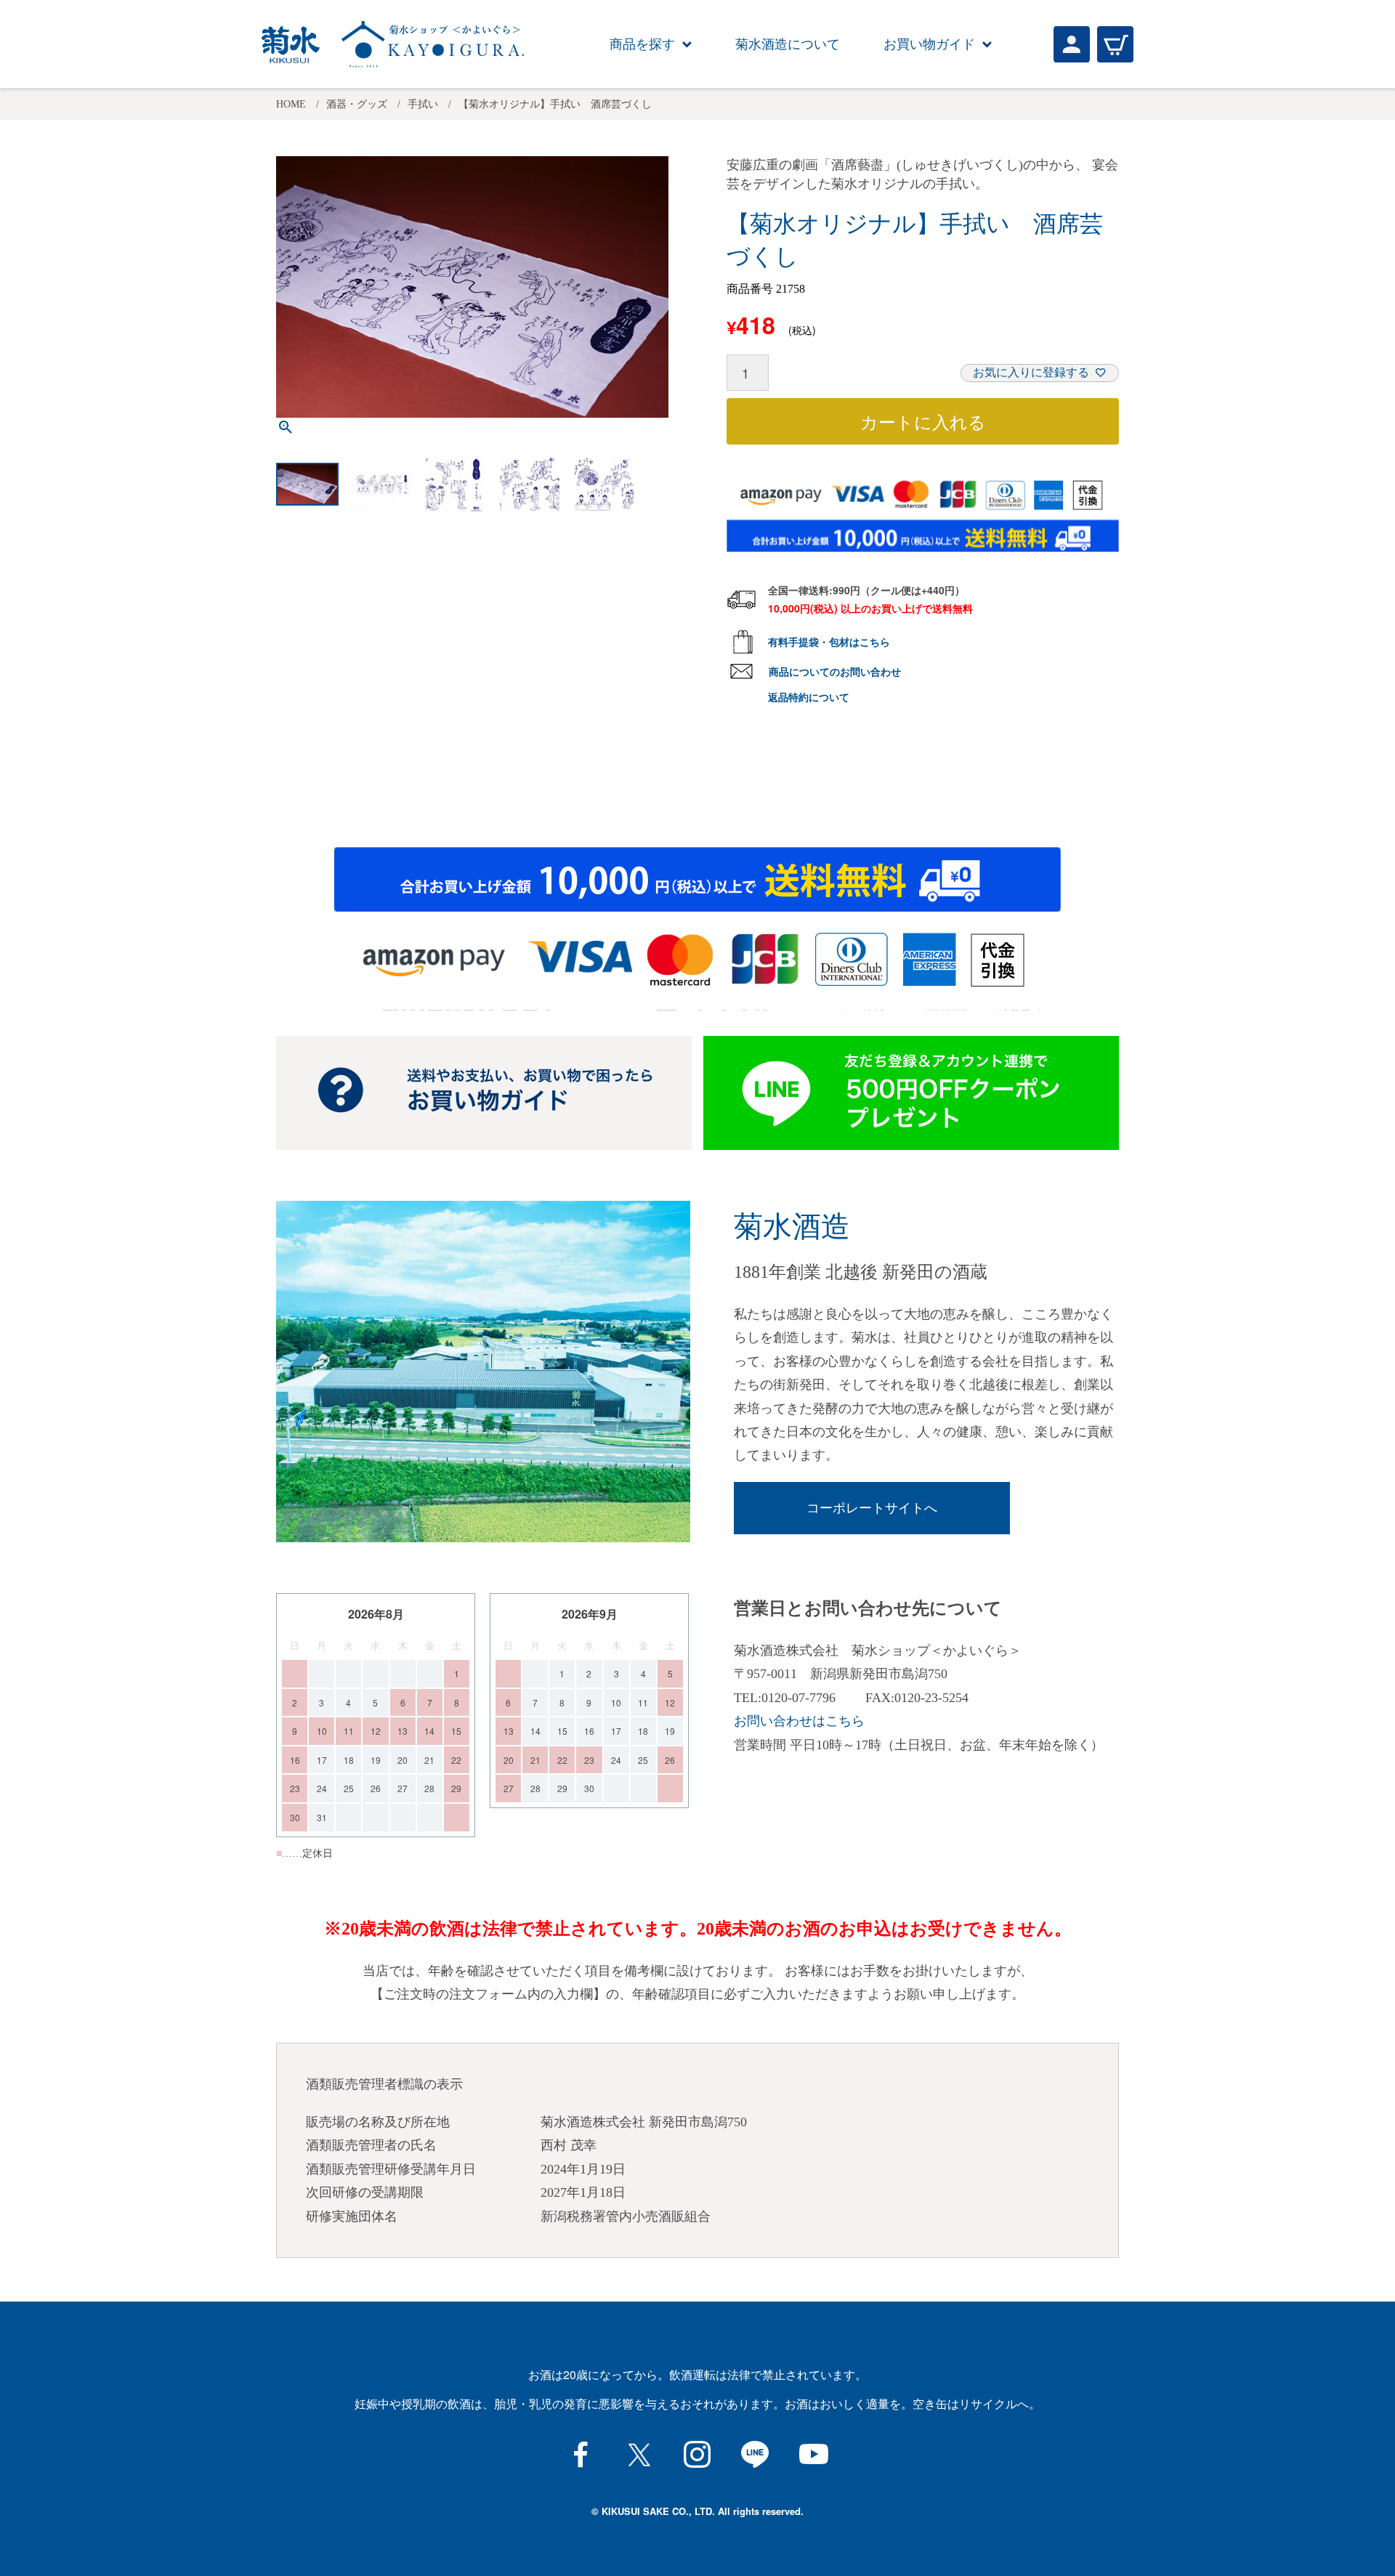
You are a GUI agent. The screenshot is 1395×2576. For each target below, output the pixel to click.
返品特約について (809, 697)
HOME (291, 104)
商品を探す (642, 44)
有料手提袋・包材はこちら (829, 641)
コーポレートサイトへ (872, 1508)
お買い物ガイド (929, 44)
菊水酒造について (788, 44)
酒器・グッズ (357, 104)
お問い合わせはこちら (799, 1721)
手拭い (423, 104)
